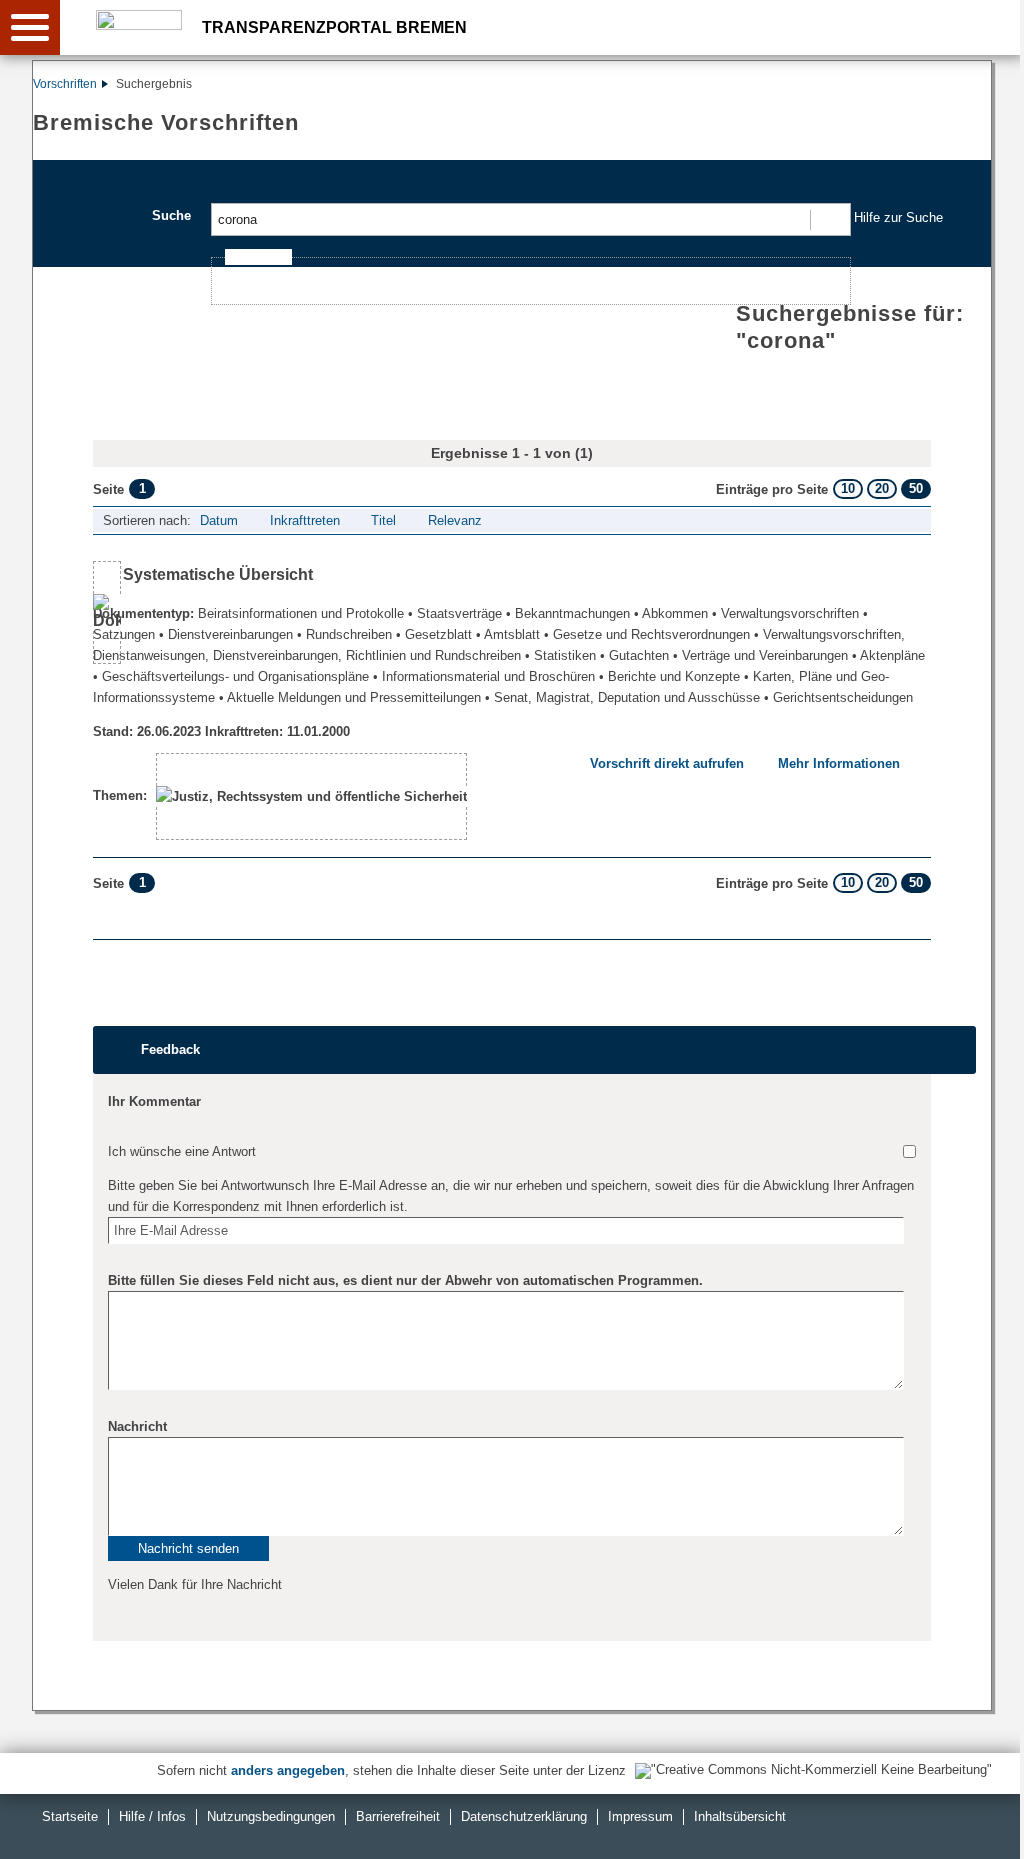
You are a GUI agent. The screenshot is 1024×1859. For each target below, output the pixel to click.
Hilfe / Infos (152, 1816)
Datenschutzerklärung (524, 1816)
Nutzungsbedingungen (271, 1816)
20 (882, 488)
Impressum (640, 1816)
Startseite (70, 1816)
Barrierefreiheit (398, 1816)
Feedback (170, 1049)
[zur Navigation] (30, 27)
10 (848, 488)
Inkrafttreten (305, 520)
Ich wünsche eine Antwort (182, 1151)
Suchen (829, 219)
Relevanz (455, 520)
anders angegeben (288, 1770)
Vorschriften (65, 84)
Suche (171, 215)
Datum (219, 520)
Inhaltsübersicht (740, 1816)
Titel (383, 520)
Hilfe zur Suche (898, 217)
